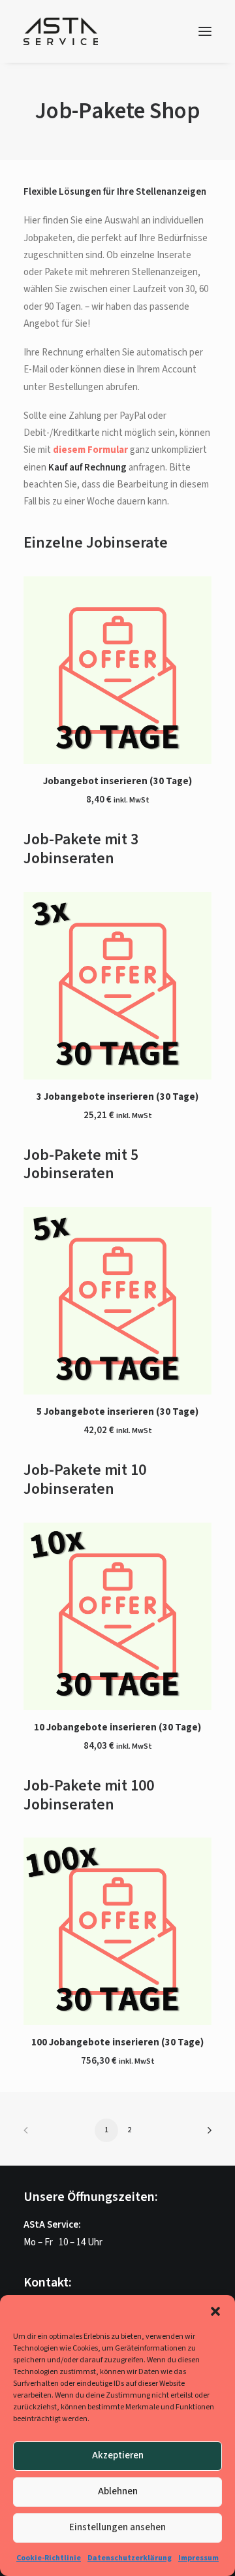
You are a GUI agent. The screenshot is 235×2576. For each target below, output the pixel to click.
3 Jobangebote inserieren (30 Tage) (117, 1097)
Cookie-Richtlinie (49, 2558)
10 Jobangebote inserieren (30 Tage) (117, 1727)
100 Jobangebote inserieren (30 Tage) (117, 2042)
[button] (215, 2311)
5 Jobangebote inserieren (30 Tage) (117, 1412)
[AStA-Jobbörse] (61, 31)
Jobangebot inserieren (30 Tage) (117, 781)
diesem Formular (90, 450)
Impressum (198, 2558)
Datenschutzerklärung (130, 2558)
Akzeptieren (118, 2455)
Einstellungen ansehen (117, 2527)
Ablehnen (118, 2491)
